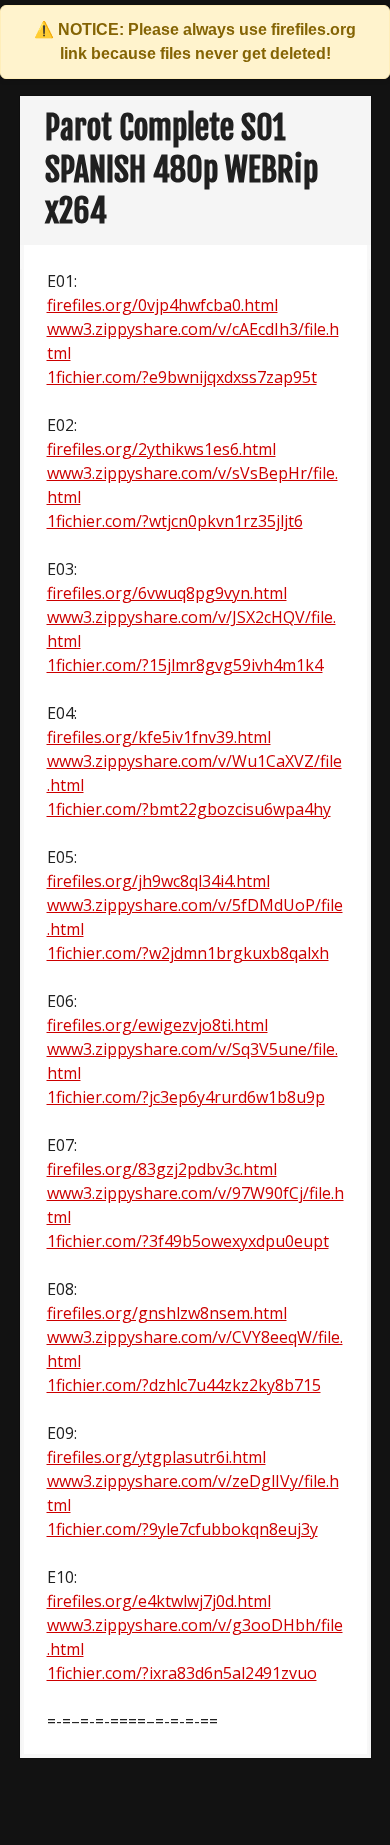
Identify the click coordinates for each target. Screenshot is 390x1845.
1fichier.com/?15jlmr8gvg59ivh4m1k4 (185, 665)
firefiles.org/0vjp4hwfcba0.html (162, 305)
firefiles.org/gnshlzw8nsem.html (167, 1313)
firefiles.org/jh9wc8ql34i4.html (158, 881)
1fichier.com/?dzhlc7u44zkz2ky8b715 (184, 1385)
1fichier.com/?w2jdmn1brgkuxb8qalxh (188, 953)
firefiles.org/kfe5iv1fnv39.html (159, 737)
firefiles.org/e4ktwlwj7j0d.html (159, 1601)
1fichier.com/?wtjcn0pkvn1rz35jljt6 (175, 521)
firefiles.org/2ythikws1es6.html (161, 449)
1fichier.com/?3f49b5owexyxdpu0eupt (188, 1241)
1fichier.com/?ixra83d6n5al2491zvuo (182, 1673)
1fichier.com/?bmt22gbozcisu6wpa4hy (189, 809)
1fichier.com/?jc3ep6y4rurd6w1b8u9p (186, 1097)
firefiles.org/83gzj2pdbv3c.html (162, 1169)
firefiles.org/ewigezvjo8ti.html (157, 1025)
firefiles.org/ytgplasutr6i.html (156, 1457)
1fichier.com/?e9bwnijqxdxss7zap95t (182, 377)
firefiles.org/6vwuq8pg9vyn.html (167, 593)
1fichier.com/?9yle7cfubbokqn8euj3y (182, 1529)
